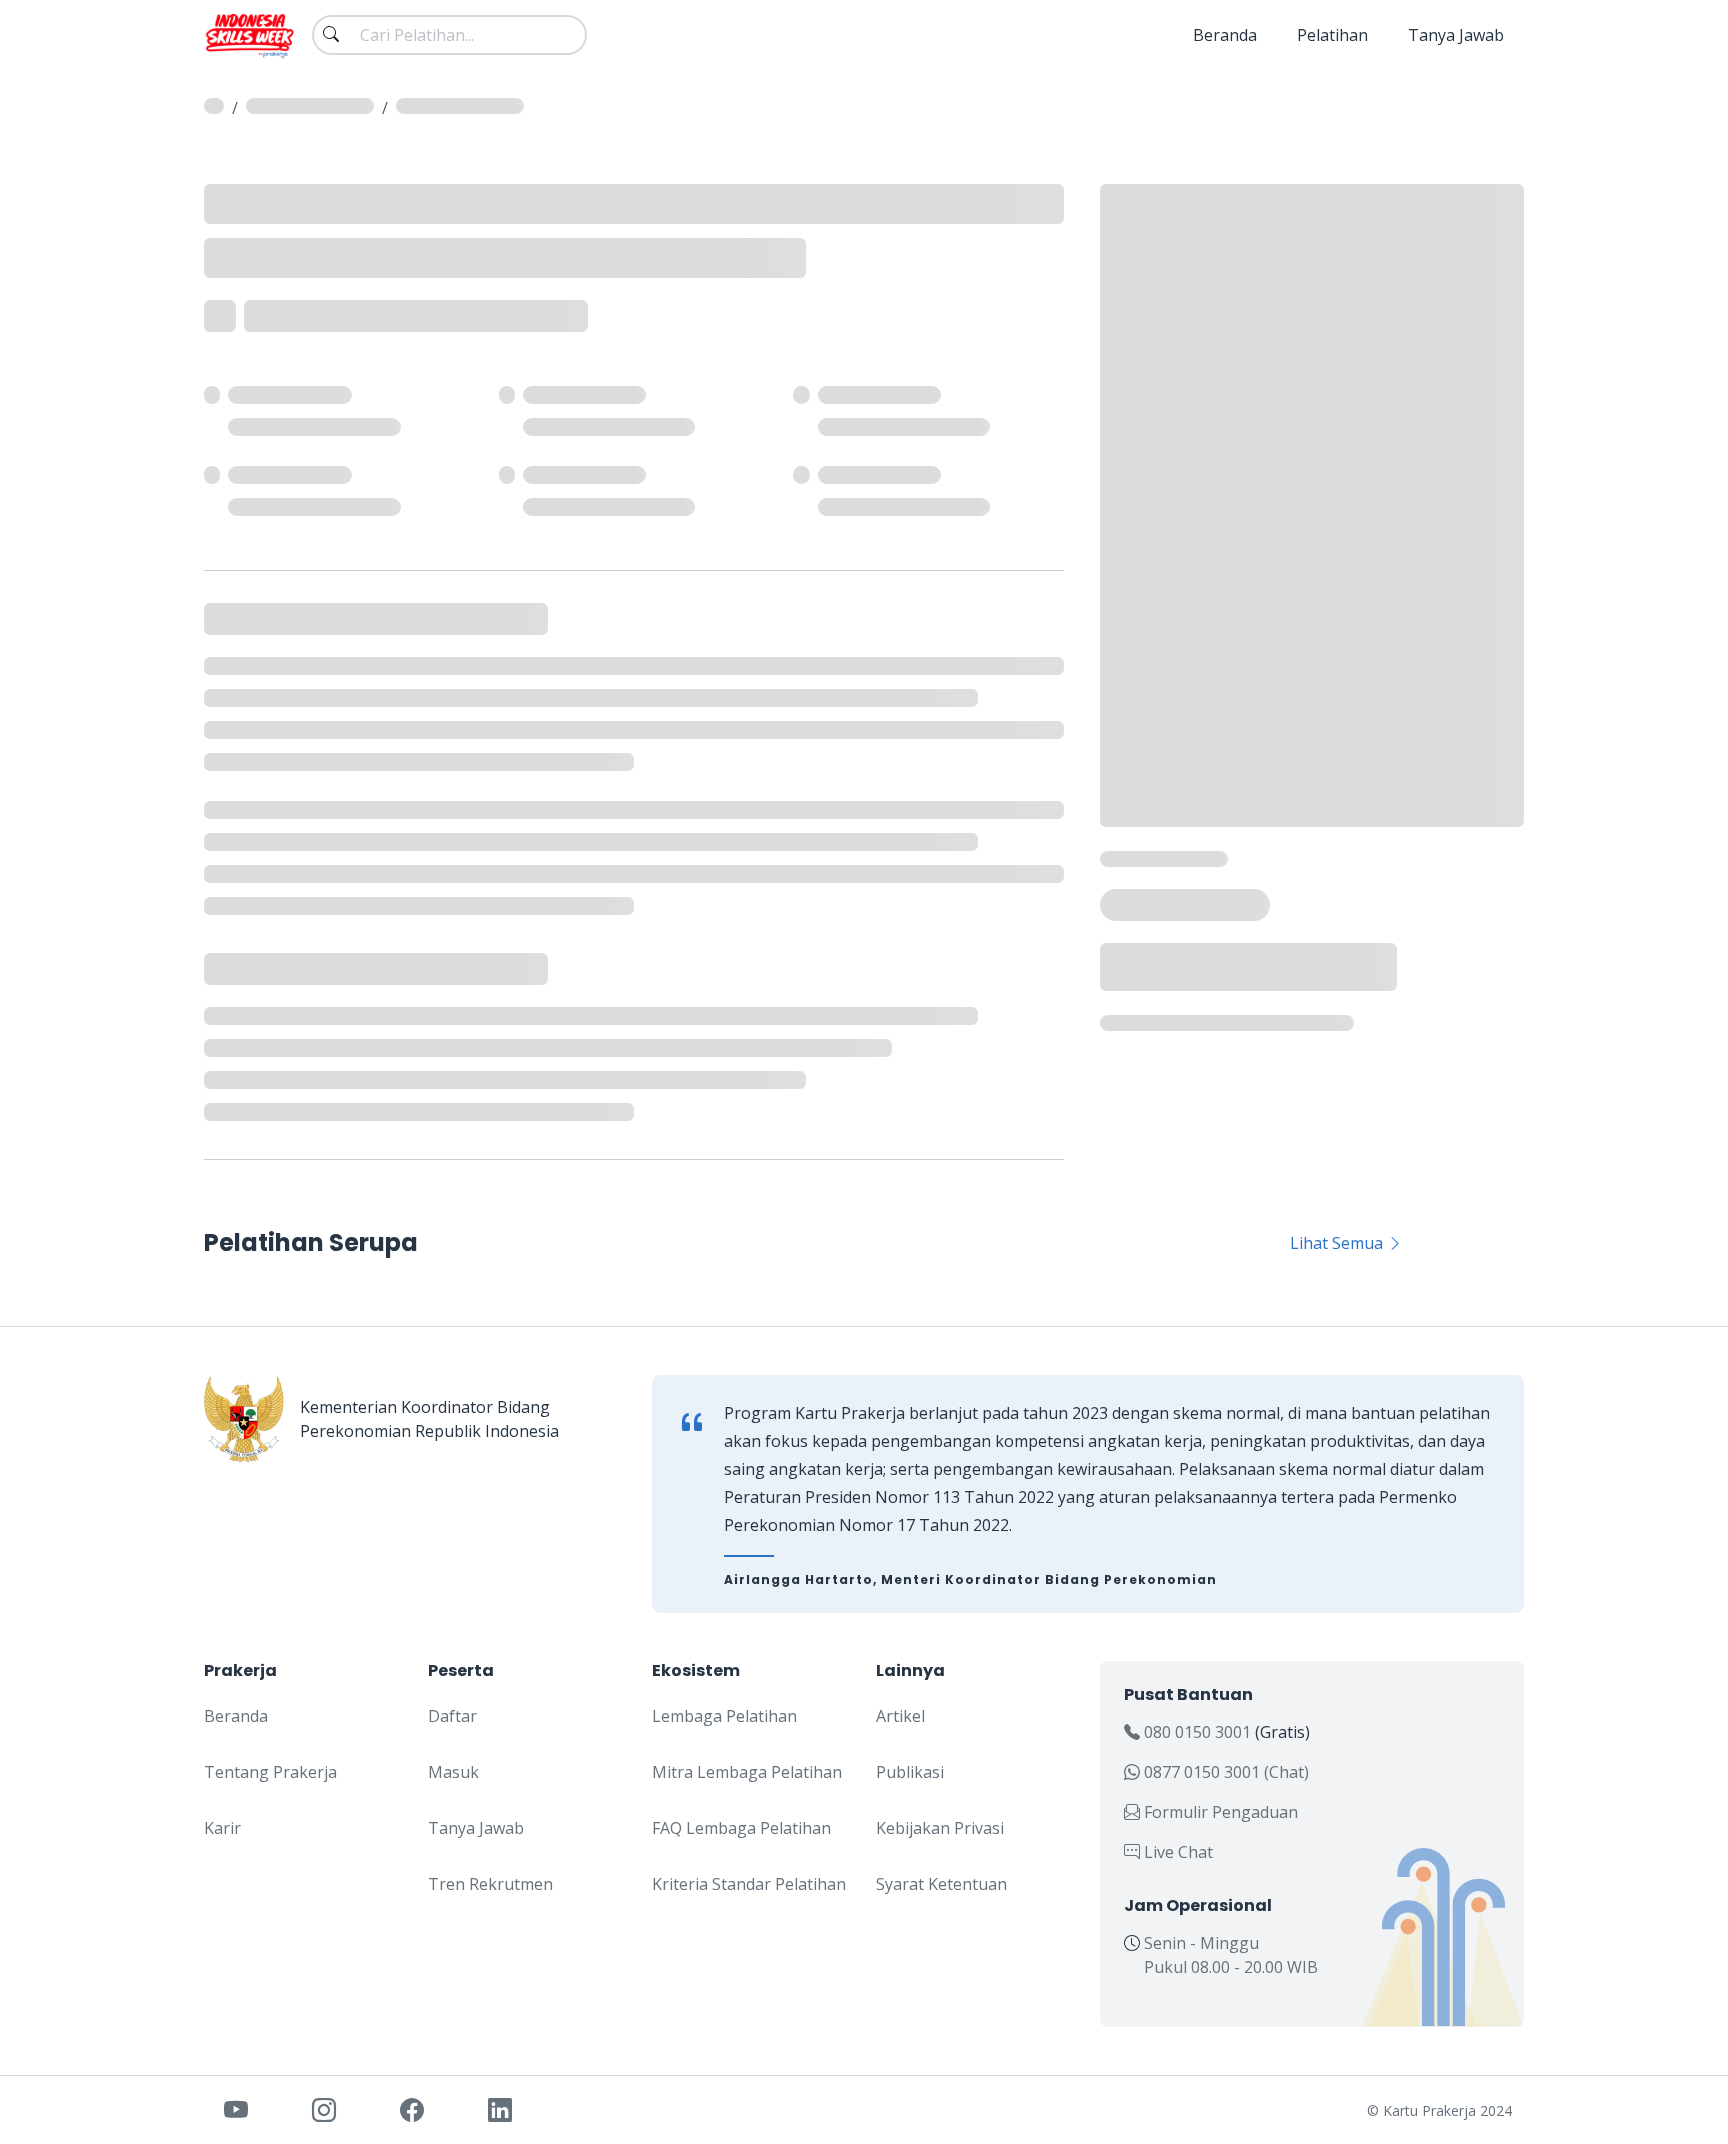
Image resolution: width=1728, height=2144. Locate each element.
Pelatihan (1332, 35)
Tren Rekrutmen (490, 1884)
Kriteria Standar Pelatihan (749, 1884)
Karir (222, 1828)
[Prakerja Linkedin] (500, 2109)
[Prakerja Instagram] (324, 2109)
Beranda (1225, 35)
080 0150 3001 (1197, 1732)
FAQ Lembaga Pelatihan (741, 1828)
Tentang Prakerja (270, 1772)
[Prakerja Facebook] (412, 2109)
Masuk (453, 1772)
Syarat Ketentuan (941, 1884)
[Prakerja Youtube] (236, 2109)
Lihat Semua (1338, 1243)
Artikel (900, 1716)
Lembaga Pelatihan (724, 1716)
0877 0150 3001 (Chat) (1224, 1772)
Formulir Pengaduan (1219, 1812)
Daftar (452, 1716)
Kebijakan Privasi (940, 1828)
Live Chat (1176, 1852)
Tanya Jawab (1456, 35)
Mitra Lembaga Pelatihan (747, 1772)
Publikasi (910, 1772)
